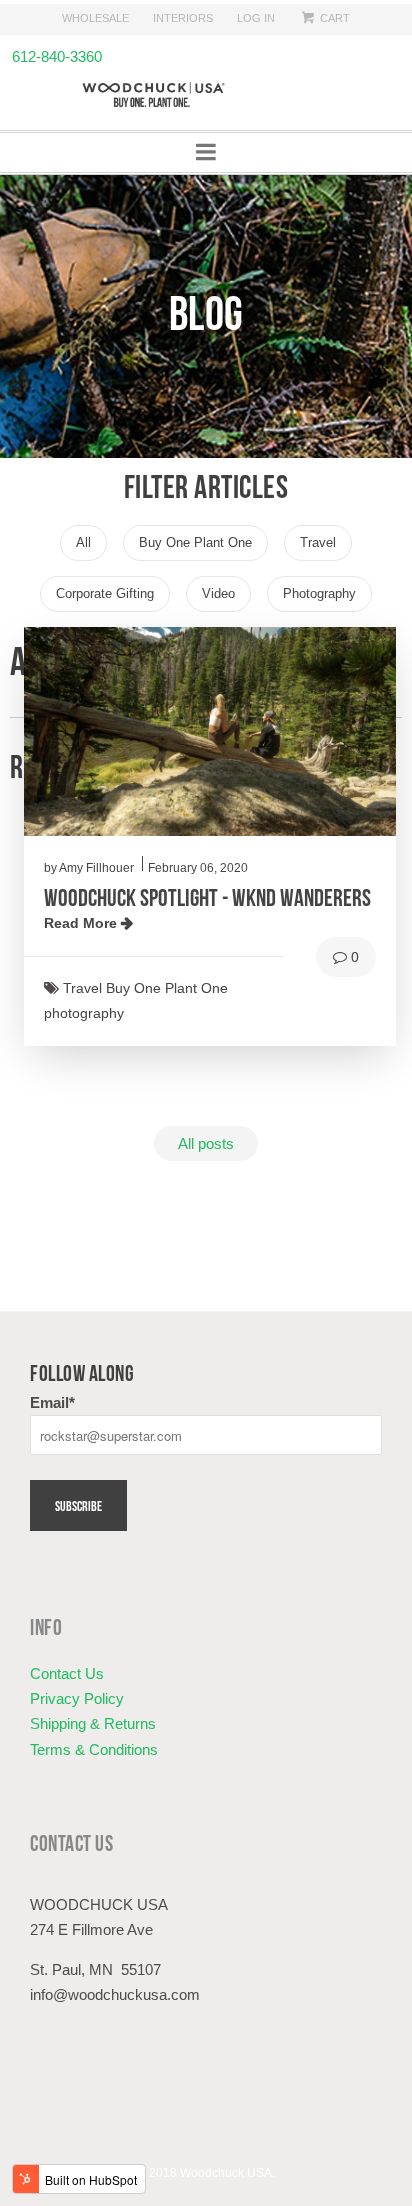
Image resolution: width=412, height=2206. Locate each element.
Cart (333, 18)
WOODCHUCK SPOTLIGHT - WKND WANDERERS (207, 895)
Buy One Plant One (203, 537)
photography (327, 588)
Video (226, 588)
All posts (206, 1143)
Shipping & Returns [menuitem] (93, 1723)
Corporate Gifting (113, 588)
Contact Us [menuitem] (67, 1673)
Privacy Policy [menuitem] (77, 1698)
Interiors (183, 18)
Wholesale (95, 18)
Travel (326, 537)
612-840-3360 (51, 56)
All (91, 537)
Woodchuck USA (226, 2173)
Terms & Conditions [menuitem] (94, 1749)
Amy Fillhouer (96, 868)
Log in (256, 18)
